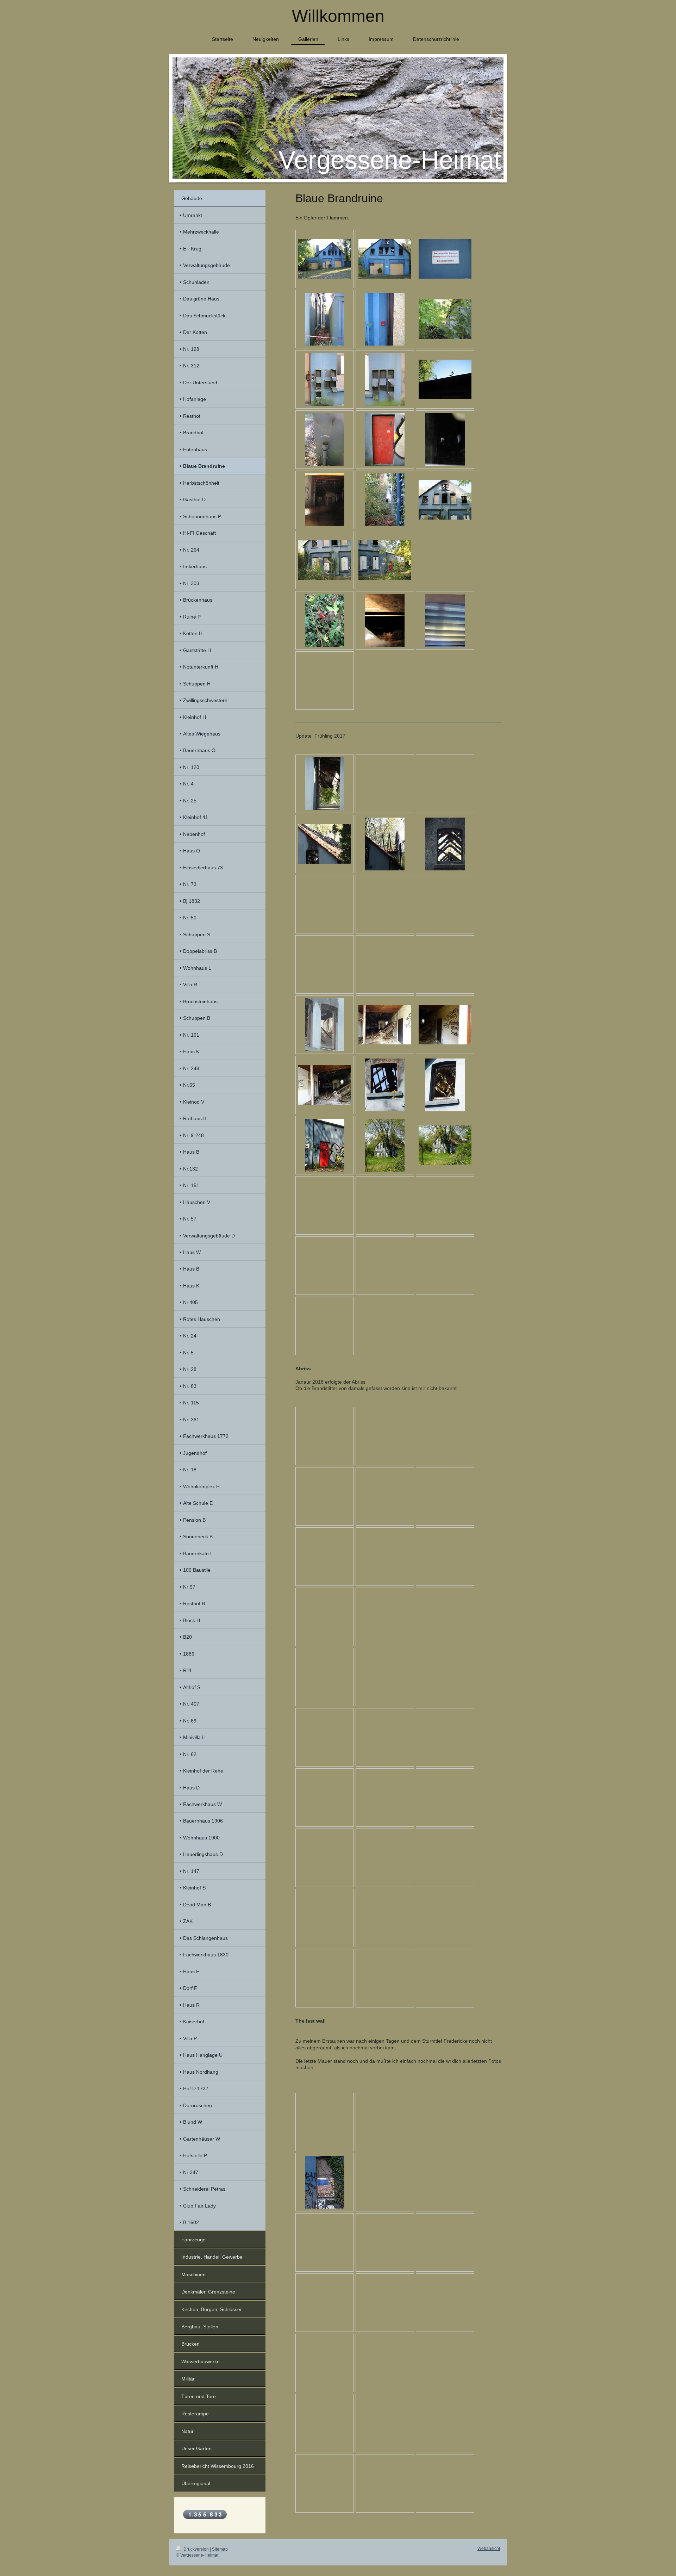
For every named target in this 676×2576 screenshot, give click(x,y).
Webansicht (489, 2549)
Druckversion (196, 2549)
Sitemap (220, 2549)
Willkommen (338, 16)
